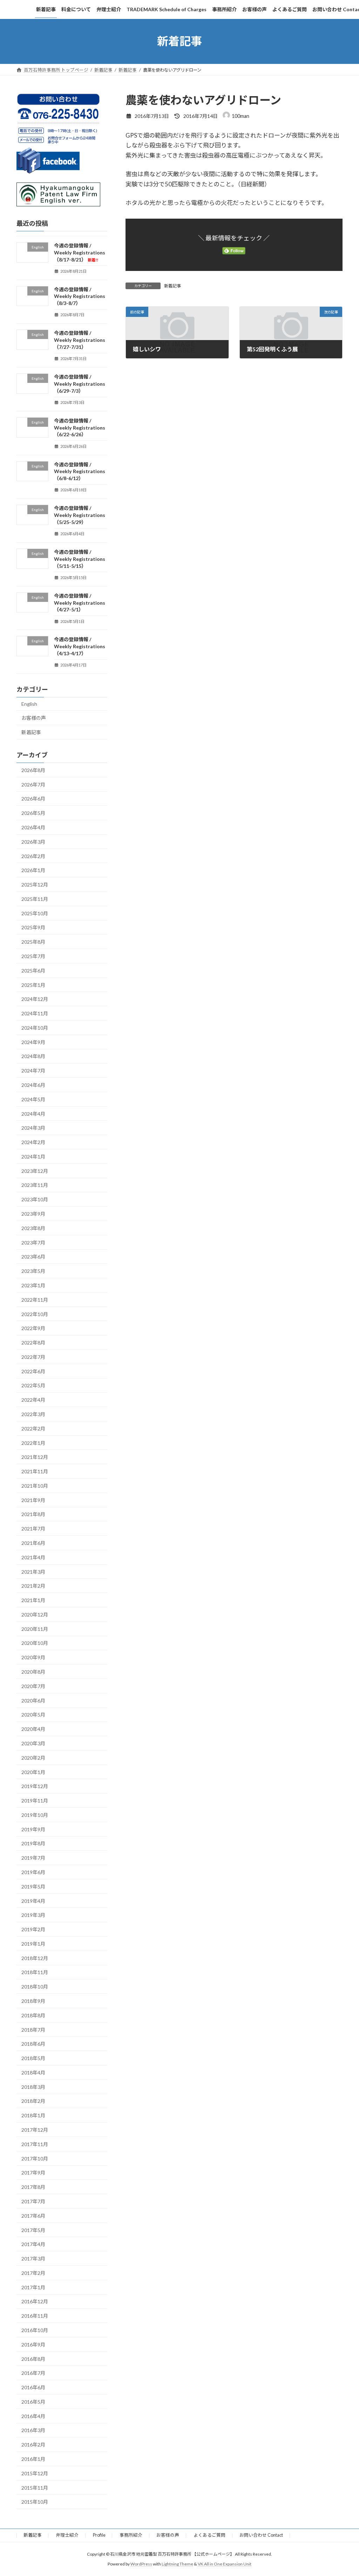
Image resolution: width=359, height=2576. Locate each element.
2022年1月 (33, 1443)
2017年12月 (35, 2130)
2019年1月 (33, 1943)
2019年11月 (35, 1801)
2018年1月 (33, 2115)
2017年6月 (33, 2215)
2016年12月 (35, 2301)
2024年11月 (35, 1013)
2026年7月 (33, 784)
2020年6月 (33, 1700)
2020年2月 (33, 1757)
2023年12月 (35, 1171)
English (29, 704)
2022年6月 (33, 1371)
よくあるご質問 (209, 2535)
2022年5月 (33, 1385)
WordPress (141, 2564)
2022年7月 (33, 1357)
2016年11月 (35, 2316)
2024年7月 (33, 1071)
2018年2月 (33, 2101)
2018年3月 (33, 2087)
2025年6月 (33, 970)
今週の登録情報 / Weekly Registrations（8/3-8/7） (80, 296)
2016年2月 (33, 2445)
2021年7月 (33, 1529)
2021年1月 (33, 1600)
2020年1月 (33, 1772)
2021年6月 (33, 1543)
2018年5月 (33, 2058)
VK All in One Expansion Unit (225, 2564)
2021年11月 (35, 1471)
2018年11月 (35, 1972)
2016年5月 (33, 2401)
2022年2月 (33, 1428)
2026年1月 (33, 870)
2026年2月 (33, 856)
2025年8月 (33, 942)
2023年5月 (33, 1271)
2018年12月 (35, 1958)
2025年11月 (35, 899)
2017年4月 (33, 2244)
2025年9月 (33, 927)
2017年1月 (33, 2287)
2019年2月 (33, 1929)
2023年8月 (33, 1228)
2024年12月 (35, 999)
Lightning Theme (177, 2564)
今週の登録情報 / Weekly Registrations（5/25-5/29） (80, 515)
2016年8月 (33, 2359)
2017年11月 (35, 2144)
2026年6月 (33, 799)
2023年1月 (33, 1285)
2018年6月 (33, 2044)
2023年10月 (35, 1199)
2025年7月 (33, 956)
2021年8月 (33, 1514)
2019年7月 (33, 1858)
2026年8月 (33, 770)
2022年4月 (33, 1400)
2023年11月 (35, 1185)
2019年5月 (33, 1886)
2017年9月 (33, 2173)
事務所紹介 (131, 2535)
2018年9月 (33, 2001)
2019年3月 (33, 1915)
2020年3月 (33, 1743)
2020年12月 (35, 1615)
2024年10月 (35, 1027)
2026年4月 (33, 827)
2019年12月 (35, 1786)
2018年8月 (33, 2015)
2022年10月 (35, 1314)
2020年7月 (33, 1686)
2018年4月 (33, 2073)
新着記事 (172, 286)
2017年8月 (33, 2187)
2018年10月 (35, 1987)
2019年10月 (35, 1815)
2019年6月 (33, 1872)
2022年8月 (33, 1343)
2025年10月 (35, 913)
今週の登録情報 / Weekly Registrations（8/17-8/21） (80, 253)
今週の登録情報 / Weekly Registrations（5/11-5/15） (80, 559)
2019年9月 (33, 1829)
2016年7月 (33, 2373)
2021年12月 (35, 1457)
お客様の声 (34, 718)
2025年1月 (33, 985)
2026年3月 (33, 841)
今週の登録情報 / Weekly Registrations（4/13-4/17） (80, 646)
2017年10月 (35, 2158)
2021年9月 (33, 1500)
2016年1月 (33, 2459)
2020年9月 (33, 1657)
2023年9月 (33, 1214)
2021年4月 (33, 1557)
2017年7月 (33, 2201)
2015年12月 (35, 2473)
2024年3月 (33, 1128)
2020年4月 (33, 1729)
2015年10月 (35, 2502)
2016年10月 (35, 2330)
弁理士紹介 (67, 2535)
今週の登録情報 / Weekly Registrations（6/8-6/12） (80, 471)
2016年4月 (33, 2416)
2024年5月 (33, 1099)
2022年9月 (33, 1328)
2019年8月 (33, 1843)
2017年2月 (33, 2273)
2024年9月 (33, 1042)
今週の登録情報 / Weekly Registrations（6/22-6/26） (80, 427)
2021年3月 (33, 1571)
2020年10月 (35, 1643)
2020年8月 (33, 1672)
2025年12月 (35, 885)
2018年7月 (33, 2029)
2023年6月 (33, 1257)
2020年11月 (35, 1629)
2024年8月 (33, 1056)
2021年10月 (35, 1485)
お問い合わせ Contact (261, 2535)
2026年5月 (33, 813)
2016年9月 (33, 2344)
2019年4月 (33, 1901)
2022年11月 (35, 1299)
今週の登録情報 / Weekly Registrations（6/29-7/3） (80, 384)
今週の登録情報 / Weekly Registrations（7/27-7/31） (80, 340)
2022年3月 (33, 1414)
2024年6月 (33, 1085)
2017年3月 (33, 2259)
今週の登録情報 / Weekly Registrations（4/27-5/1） (80, 602)
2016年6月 (33, 2387)
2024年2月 (33, 1142)
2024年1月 (33, 1157)
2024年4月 (33, 1113)
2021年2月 (33, 1586)
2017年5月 (33, 2230)
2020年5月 (33, 1715)
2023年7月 (33, 1242)
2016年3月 (33, 2430)
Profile (99, 2535)
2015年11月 (35, 2487)
